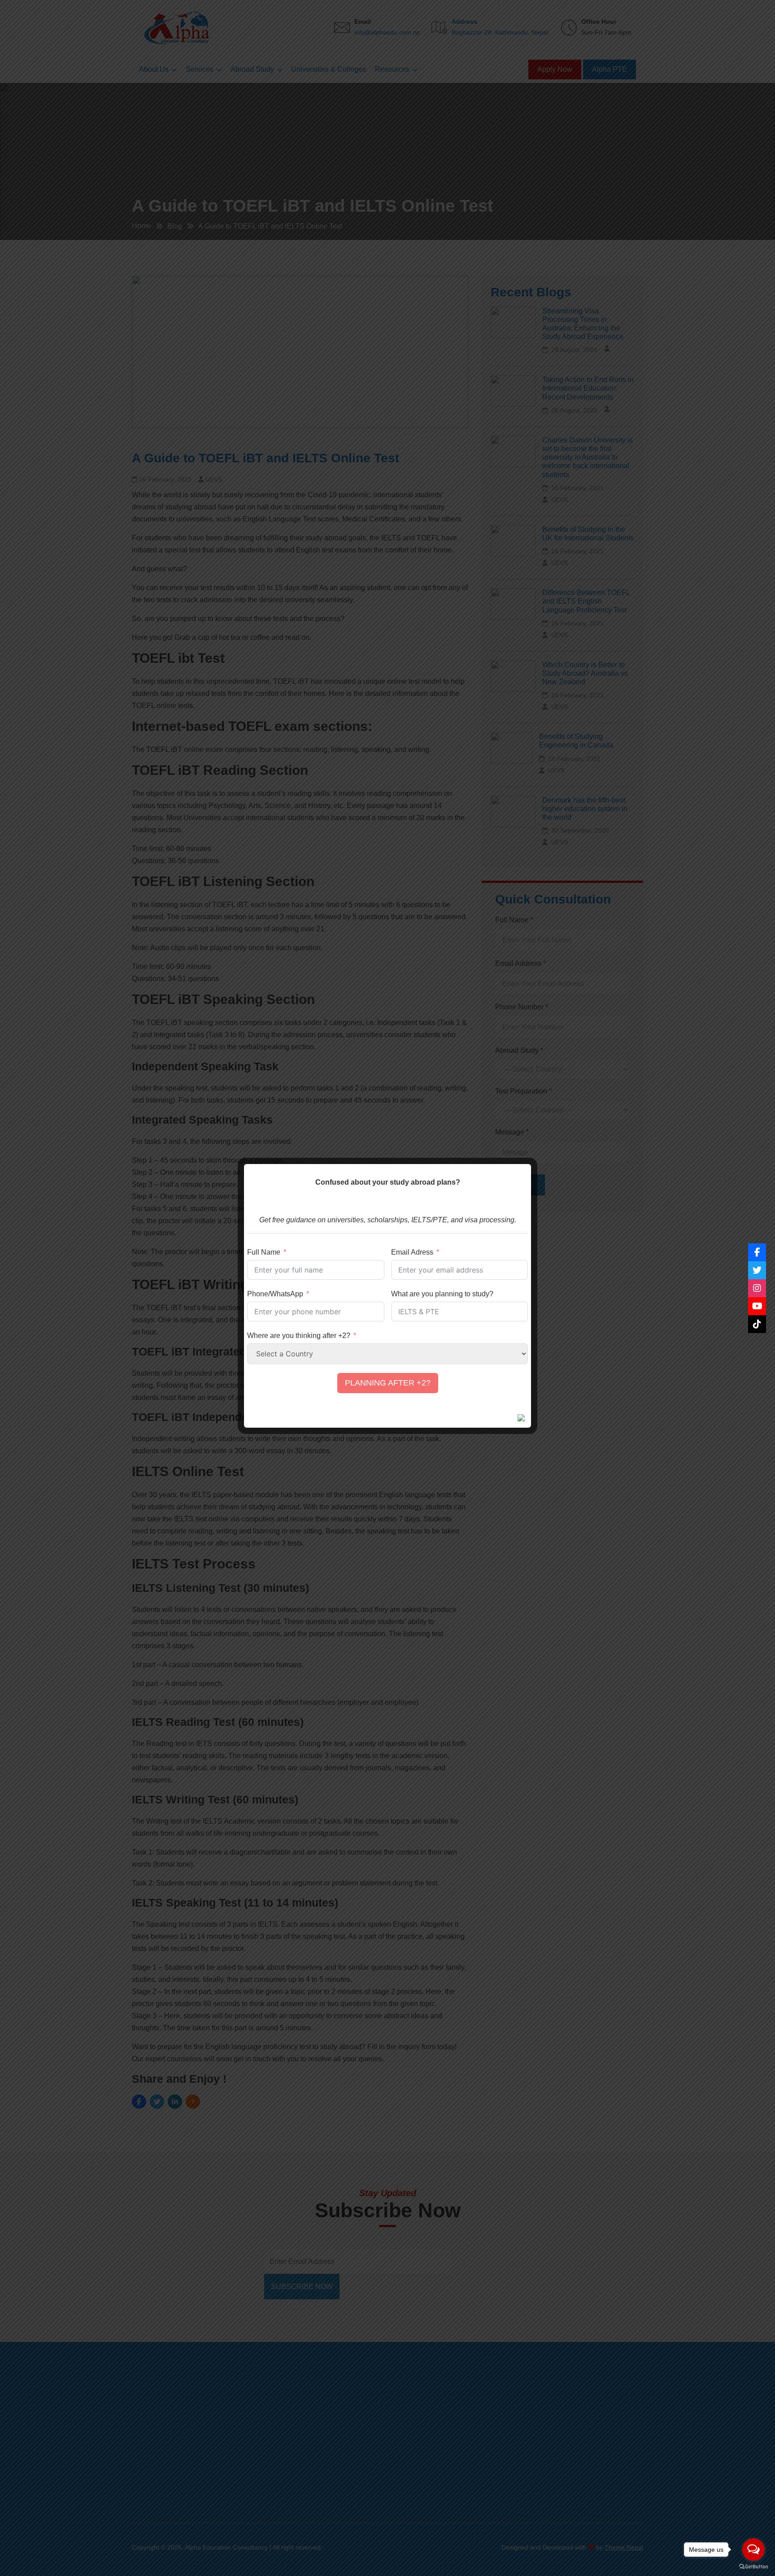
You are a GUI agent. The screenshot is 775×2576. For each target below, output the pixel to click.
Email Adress (412, 1252)
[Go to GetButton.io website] (753, 2567)
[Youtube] (757, 1306)
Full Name (264, 1252)
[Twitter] (757, 1270)
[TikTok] (757, 1324)
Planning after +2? (388, 1383)
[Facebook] (757, 1252)
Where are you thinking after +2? (299, 1336)
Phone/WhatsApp (275, 1294)
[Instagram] (757, 1288)
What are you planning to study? (442, 1294)
